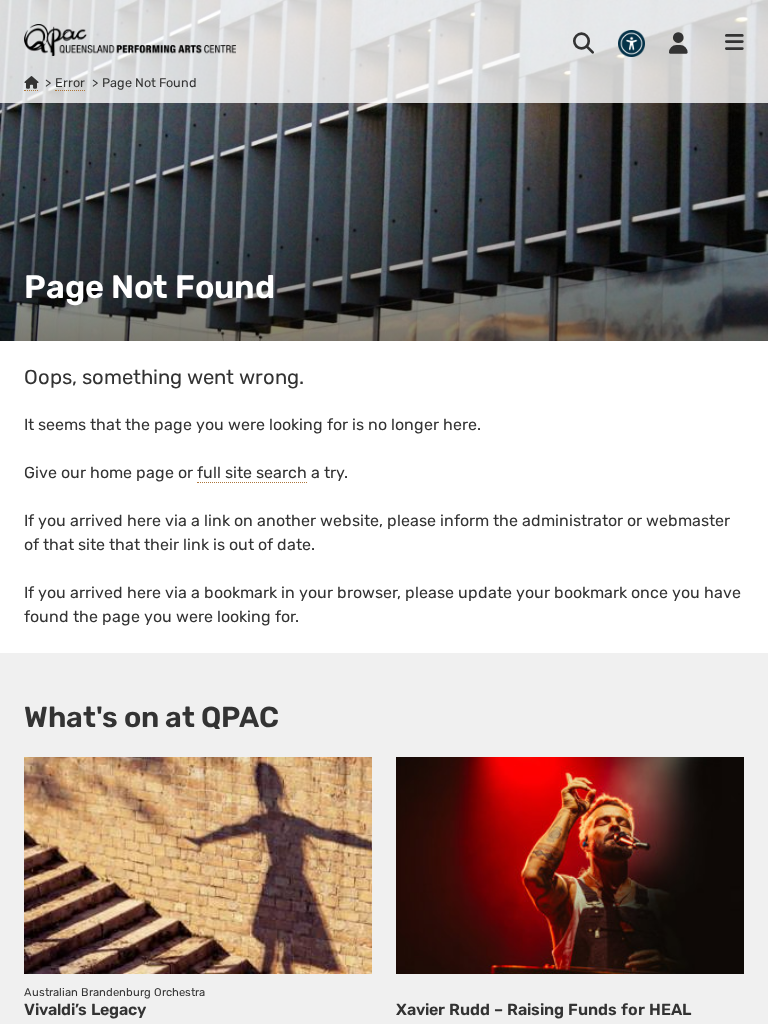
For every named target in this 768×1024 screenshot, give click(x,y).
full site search (252, 472)
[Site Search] (583, 43)
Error (70, 82)
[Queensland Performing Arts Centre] (31, 83)
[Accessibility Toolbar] (631, 43)
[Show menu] (728, 43)
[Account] (678, 43)
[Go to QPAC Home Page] (130, 40)
